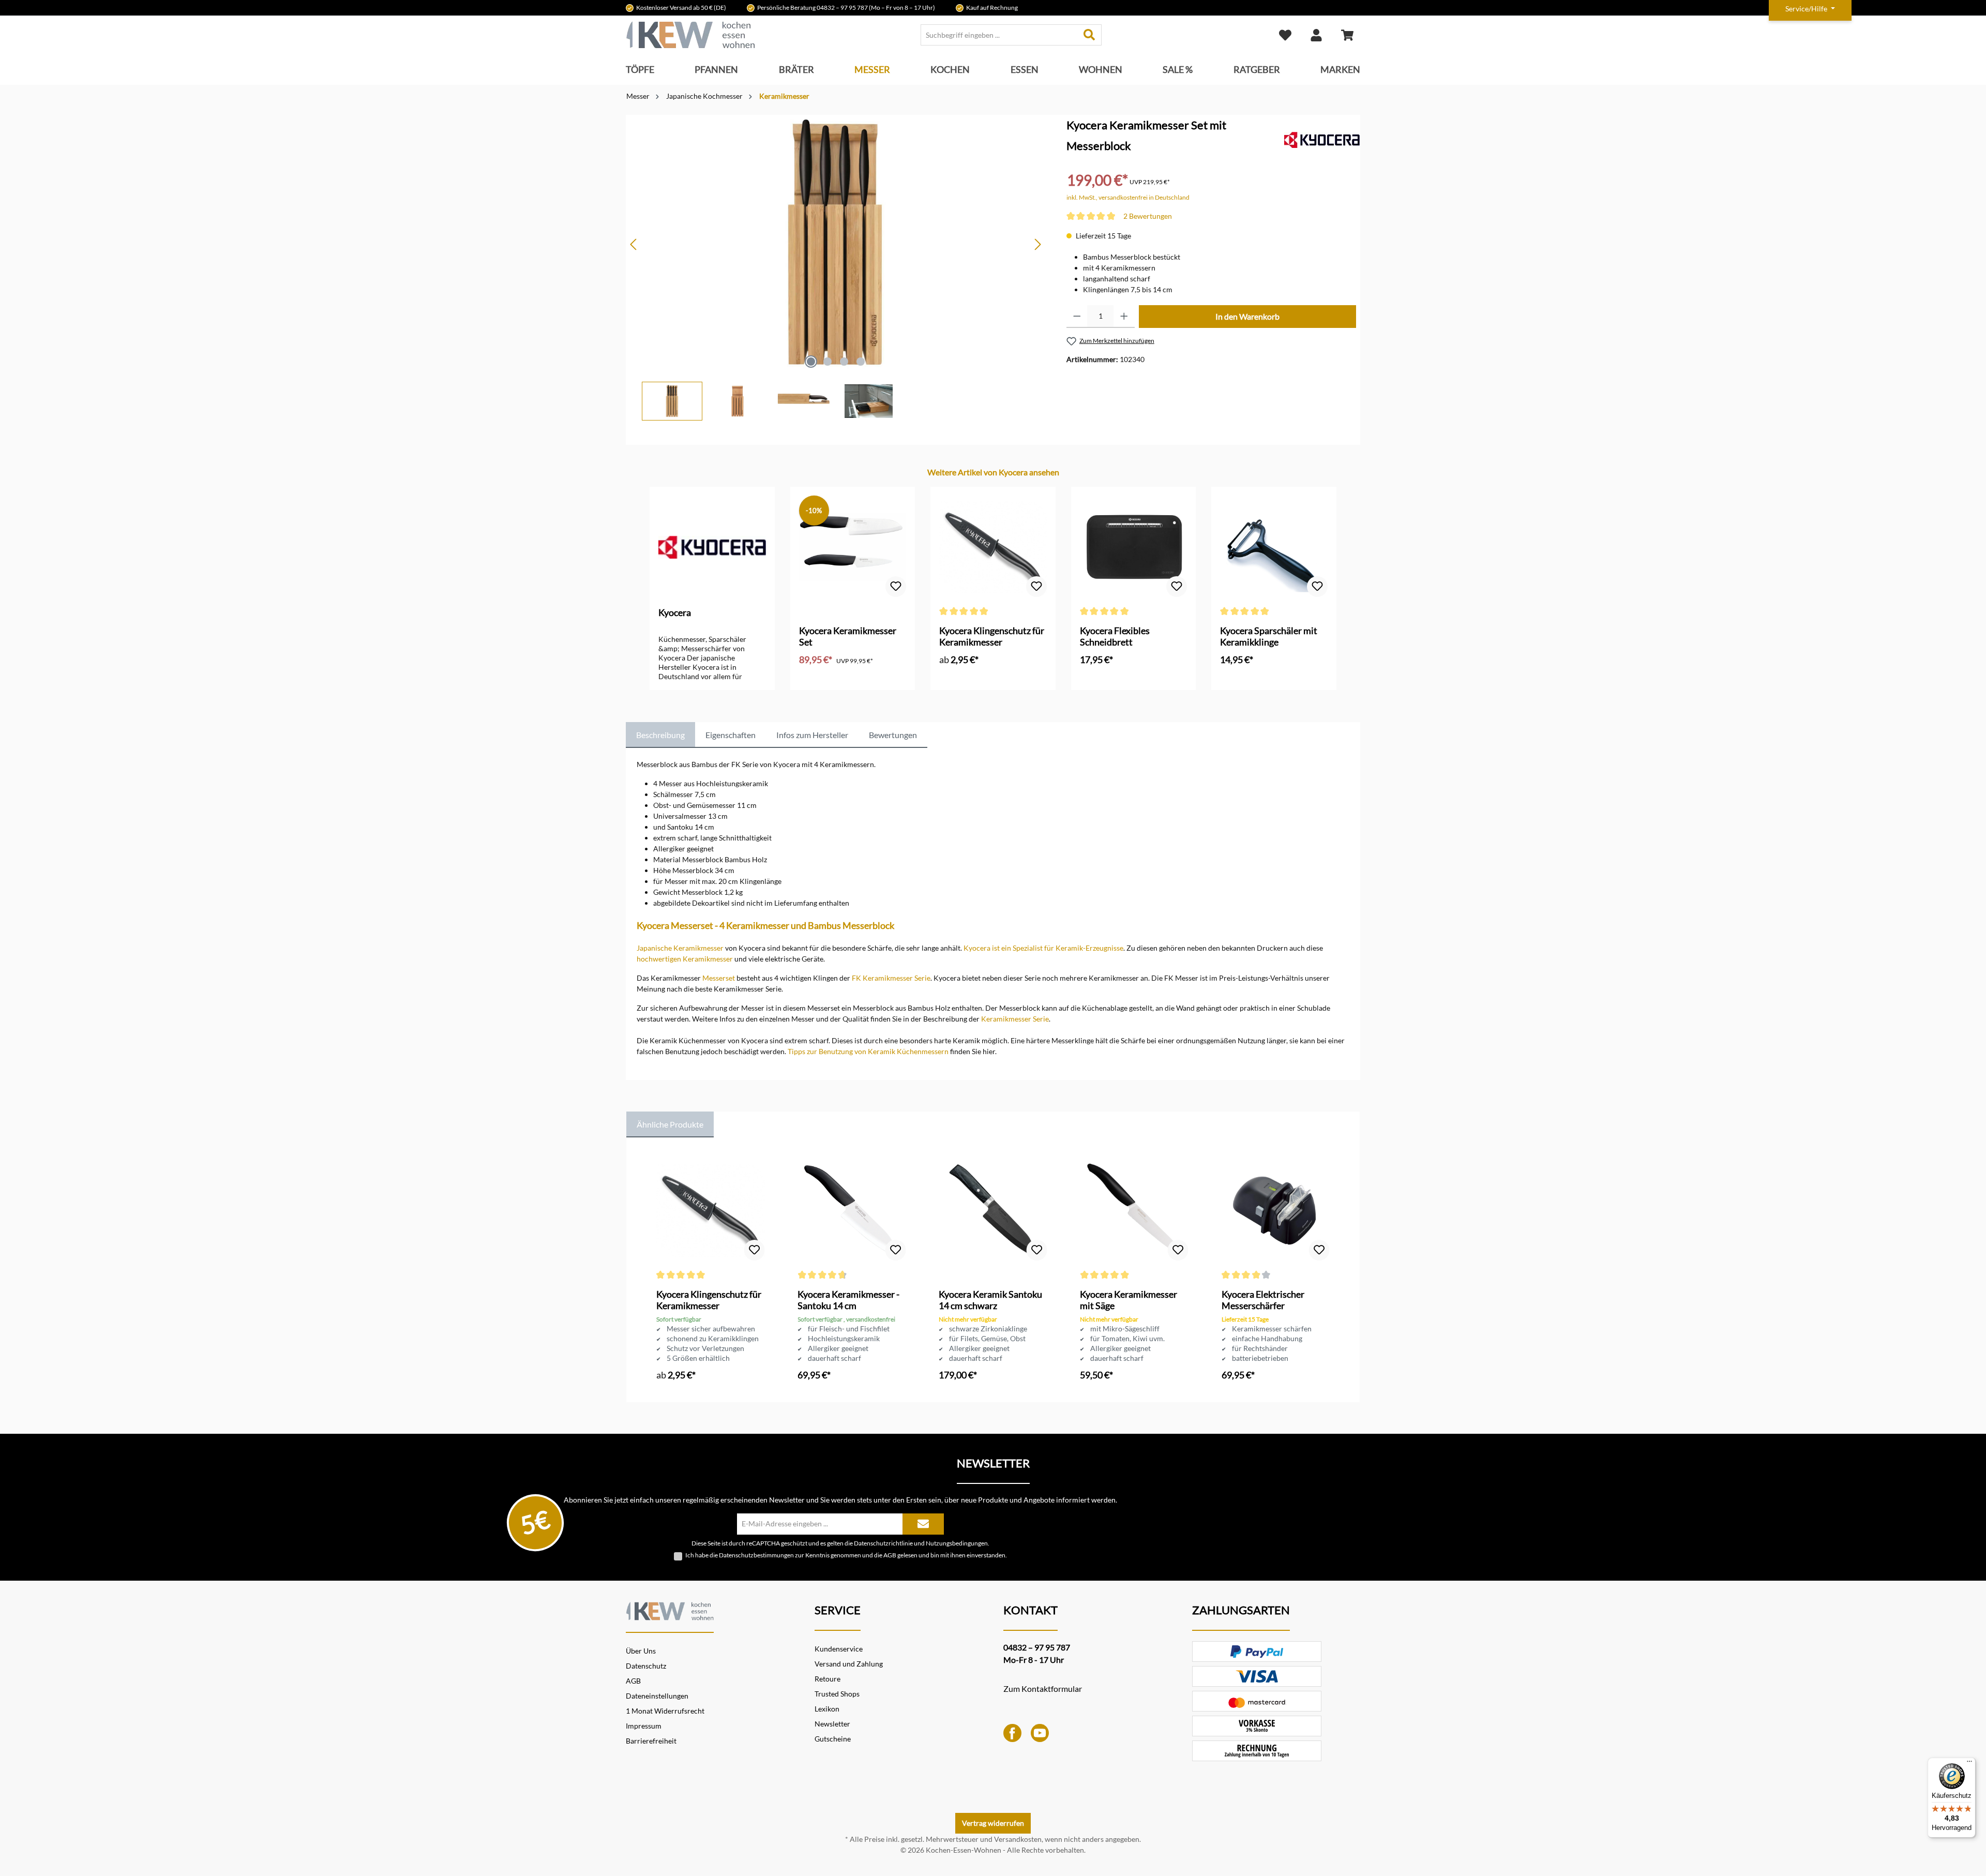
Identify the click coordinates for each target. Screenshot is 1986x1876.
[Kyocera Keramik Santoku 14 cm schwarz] (993, 1211)
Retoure (827, 1679)
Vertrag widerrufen (993, 1823)
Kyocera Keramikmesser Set (848, 636)
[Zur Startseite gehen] (690, 35)
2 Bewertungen (1148, 216)
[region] (836, 268)
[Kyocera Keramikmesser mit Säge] (1134, 1211)
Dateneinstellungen (657, 1696)
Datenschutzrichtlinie (883, 1543)
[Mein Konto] (1316, 35)
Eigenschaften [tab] (731, 735)
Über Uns (641, 1651)
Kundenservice (839, 1649)
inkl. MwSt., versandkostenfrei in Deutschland (1128, 197)
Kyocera (675, 612)
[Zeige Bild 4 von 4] (861, 362)
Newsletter (832, 1724)
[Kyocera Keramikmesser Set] (853, 547)
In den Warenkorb (1247, 316)
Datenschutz (646, 1666)
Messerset (719, 978)
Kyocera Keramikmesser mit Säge (1129, 1300)
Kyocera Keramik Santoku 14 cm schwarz (990, 1300)
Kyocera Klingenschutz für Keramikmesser (992, 636)
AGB (890, 1555)
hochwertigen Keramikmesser (685, 959)
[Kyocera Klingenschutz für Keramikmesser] (993, 547)
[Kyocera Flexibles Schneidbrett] (1134, 547)
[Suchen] (1089, 35)
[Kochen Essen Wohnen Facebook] (1012, 1732)
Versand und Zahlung (849, 1664)
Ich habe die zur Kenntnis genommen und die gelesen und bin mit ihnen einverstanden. (846, 1555)
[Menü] (1969, 1764)
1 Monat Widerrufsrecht (665, 1711)
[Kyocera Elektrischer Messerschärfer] (1276, 1211)
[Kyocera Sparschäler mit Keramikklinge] (1274, 547)
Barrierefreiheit (651, 1741)
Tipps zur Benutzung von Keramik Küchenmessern (868, 1051)
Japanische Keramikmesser (680, 948)
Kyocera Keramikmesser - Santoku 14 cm (848, 1300)
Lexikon (827, 1709)
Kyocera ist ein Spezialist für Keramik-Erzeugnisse (1043, 948)
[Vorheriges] (634, 244)
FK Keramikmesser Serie (891, 978)
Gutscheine (833, 1739)
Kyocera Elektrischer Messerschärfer (1263, 1300)
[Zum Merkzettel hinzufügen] (896, 587)
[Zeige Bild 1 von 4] (811, 362)
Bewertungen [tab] (893, 735)
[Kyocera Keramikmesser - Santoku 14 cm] (852, 1211)
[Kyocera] (1322, 139)
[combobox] (999, 35)
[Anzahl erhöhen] (1124, 317)
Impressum (644, 1726)
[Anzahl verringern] (1077, 317)
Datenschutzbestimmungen (756, 1555)
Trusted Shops (837, 1694)
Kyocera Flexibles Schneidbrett (1115, 636)
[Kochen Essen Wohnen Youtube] (1040, 1732)
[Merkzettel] (1285, 35)
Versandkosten (1018, 1839)
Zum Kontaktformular (1043, 1689)
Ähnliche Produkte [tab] (670, 1124)
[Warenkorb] (1347, 35)
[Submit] (923, 1524)
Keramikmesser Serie (1015, 1019)
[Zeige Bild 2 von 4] (827, 362)
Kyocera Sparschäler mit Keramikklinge (1269, 636)
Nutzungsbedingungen (957, 1543)
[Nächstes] (1037, 244)
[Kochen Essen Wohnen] (670, 1610)
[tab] (660, 735)
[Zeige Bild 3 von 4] (844, 362)
